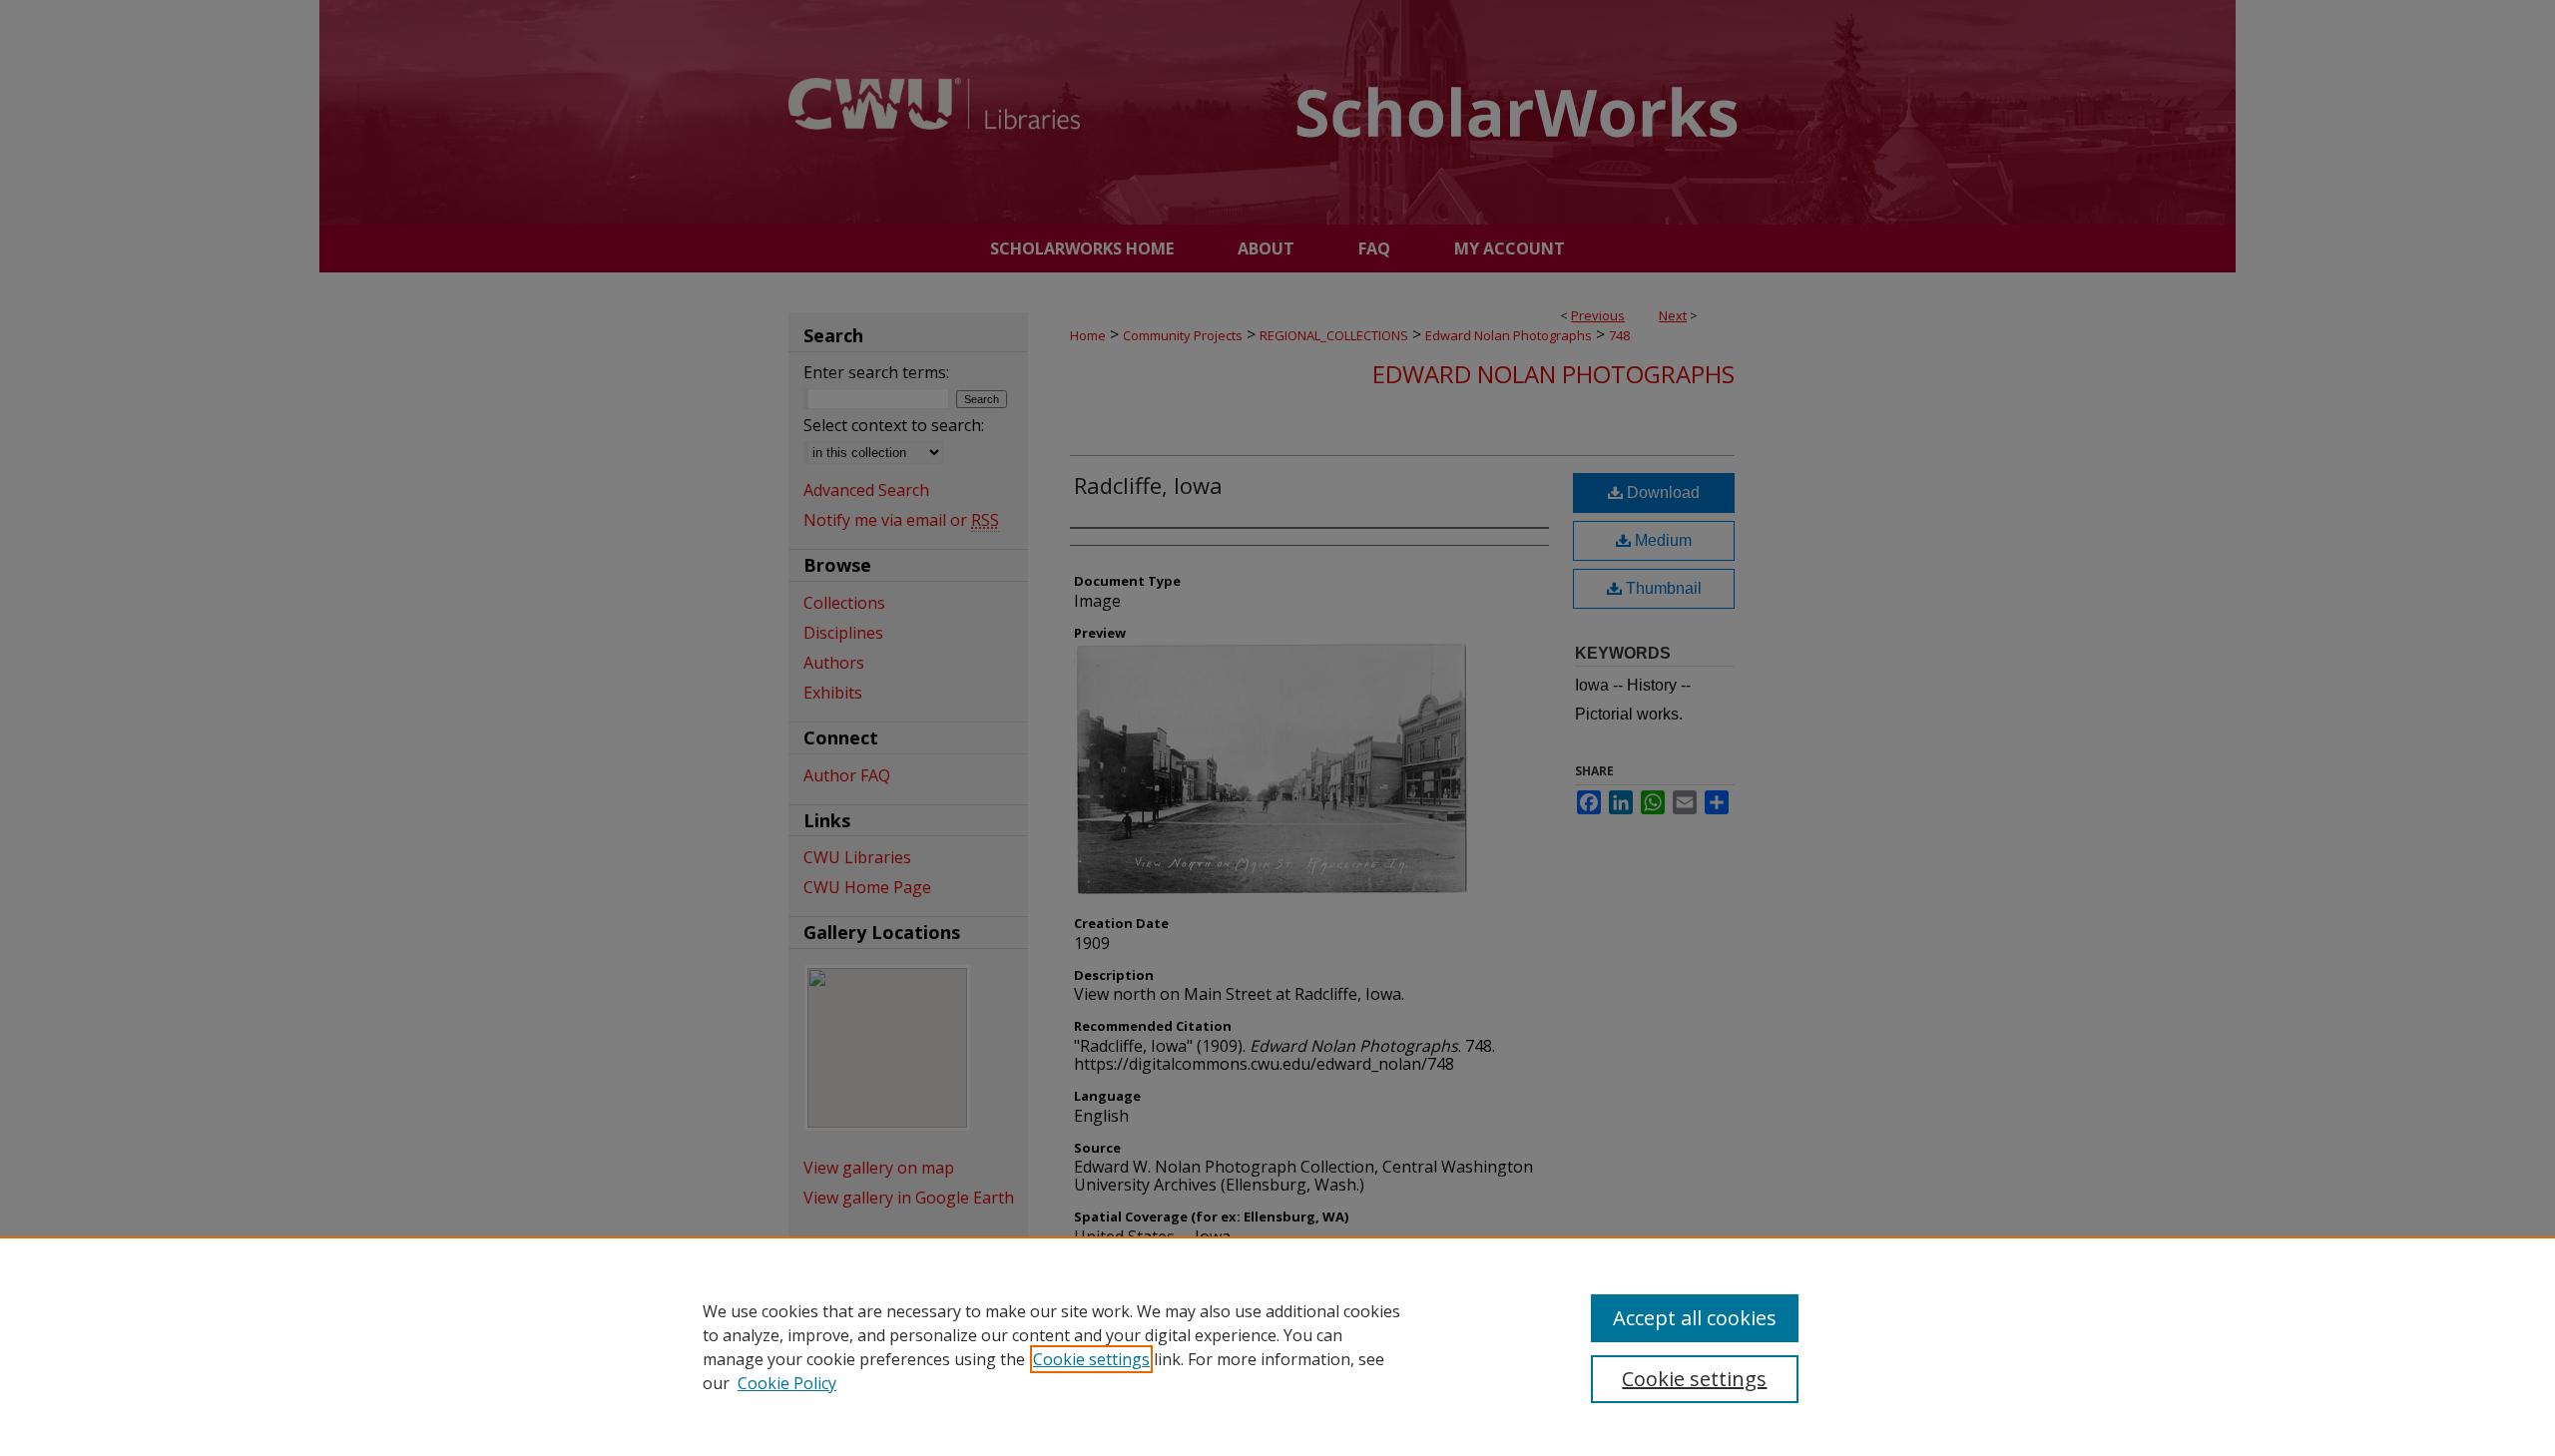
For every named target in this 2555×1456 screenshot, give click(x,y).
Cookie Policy (787, 1383)
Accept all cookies (1695, 1318)
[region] (1277, 1346)
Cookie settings (1091, 1359)
